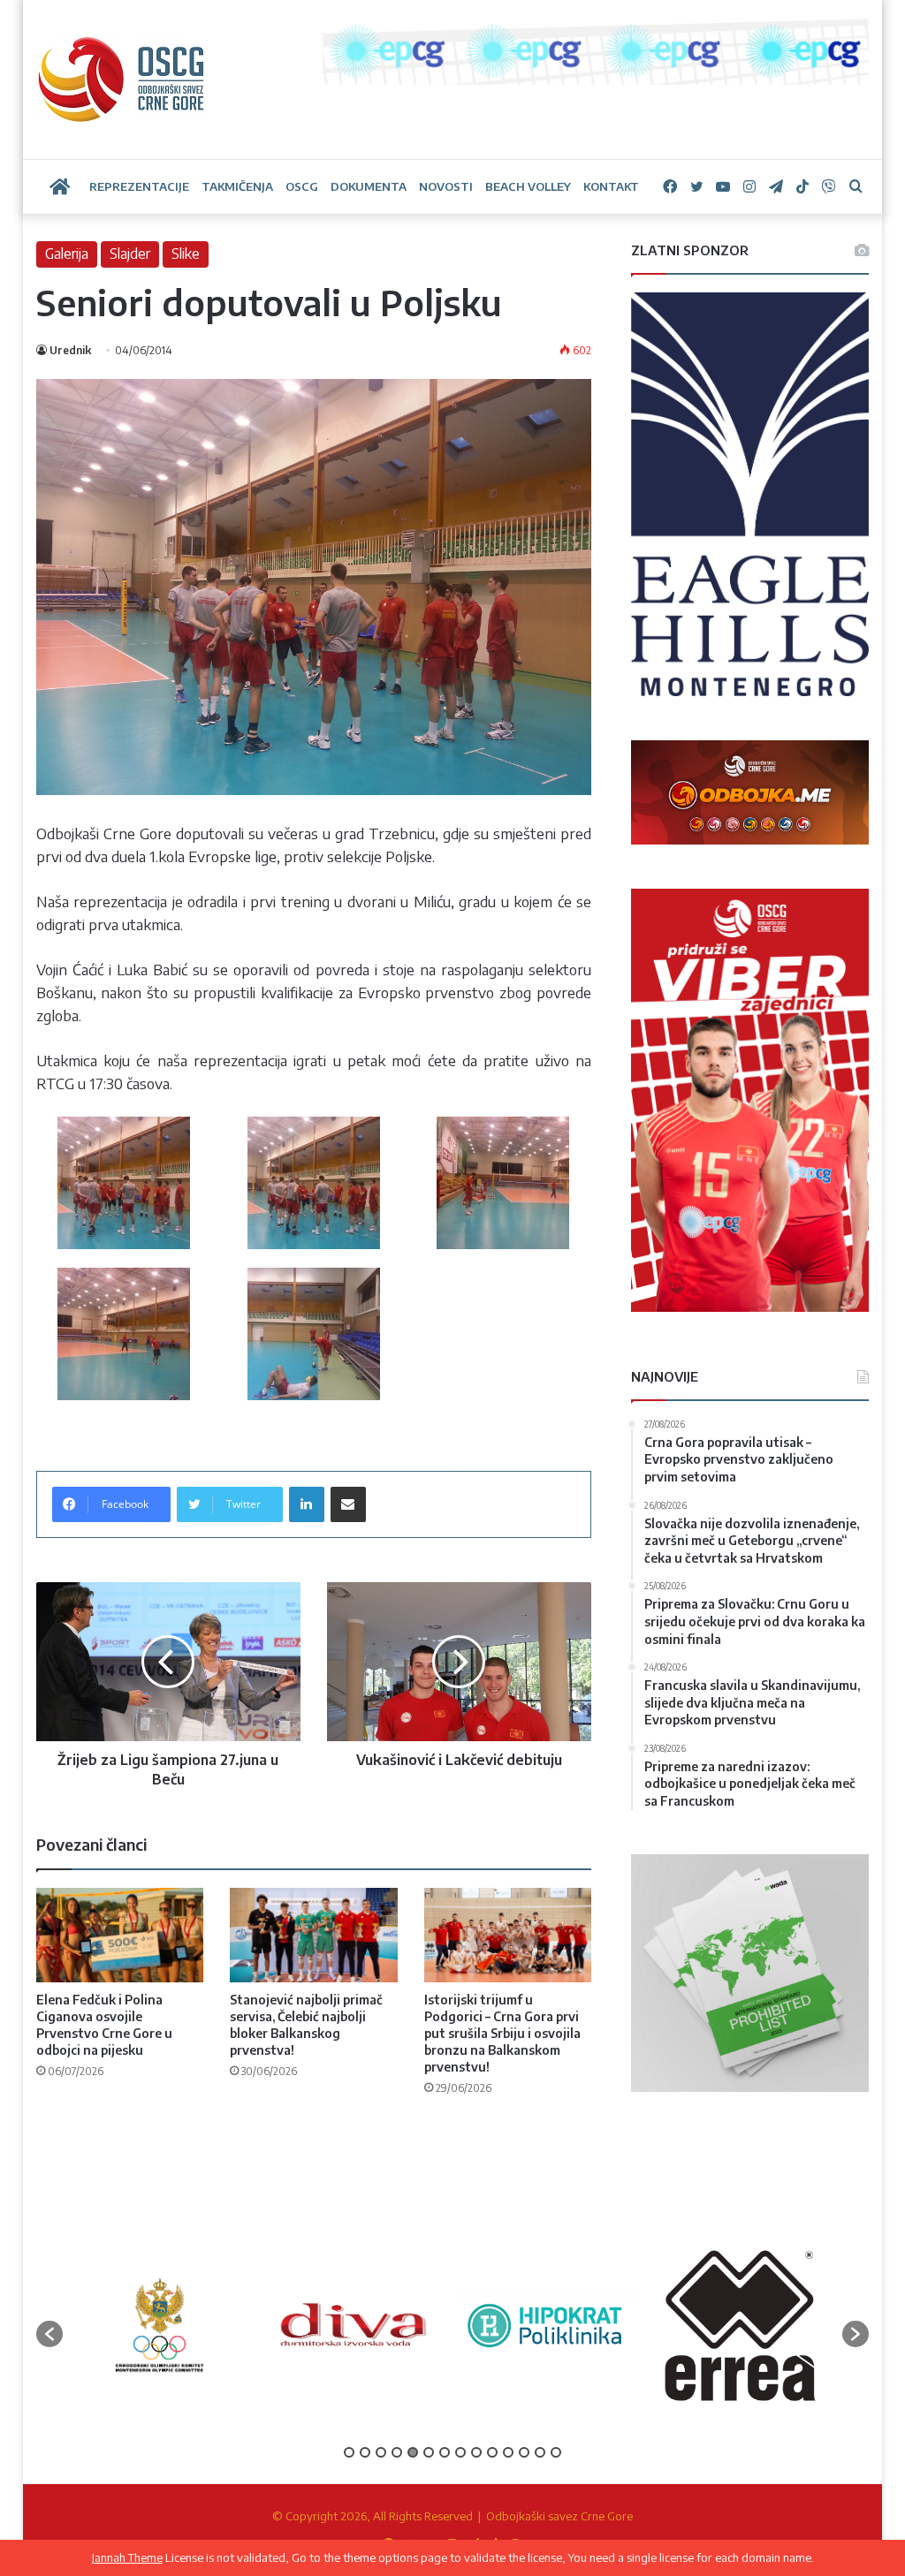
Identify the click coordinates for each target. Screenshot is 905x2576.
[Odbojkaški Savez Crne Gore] (122, 80)
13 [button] (540, 2452)
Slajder (130, 254)
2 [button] (365, 2452)
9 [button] (476, 2452)
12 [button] (524, 2452)
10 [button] (492, 2452)
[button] (49, 2334)
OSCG (302, 186)
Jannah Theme (127, 2557)
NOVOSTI (446, 186)
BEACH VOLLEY (528, 186)
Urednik (70, 350)
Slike (186, 254)
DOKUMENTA (369, 186)
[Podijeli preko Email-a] (348, 1504)
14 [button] (556, 2452)
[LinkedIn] (307, 1504)
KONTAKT (611, 186)
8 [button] (460, 2452)
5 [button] (413, 2452)
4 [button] (397, 2452)
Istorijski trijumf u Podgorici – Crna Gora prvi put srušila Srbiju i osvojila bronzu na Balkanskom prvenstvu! (502, 2033)
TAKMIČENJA (237, 186)
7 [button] (445, 2452)
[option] (160, 2325)
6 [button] (429, 2452)
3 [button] (381, 2452)
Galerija (67, 254)
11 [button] (508, 2452)
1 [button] (349, 2452)
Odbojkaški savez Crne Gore (559, 2516)
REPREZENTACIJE (139, 186)
